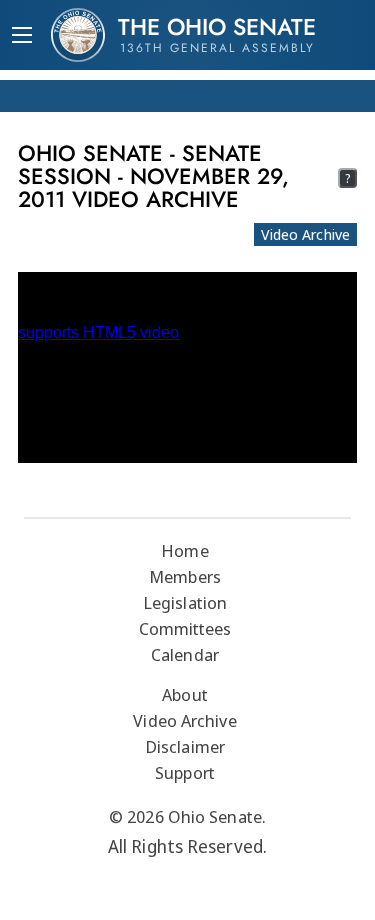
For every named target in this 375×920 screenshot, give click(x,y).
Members (185, 576)
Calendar (185, 654)
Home (184, 550)
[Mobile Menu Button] (22, 37)
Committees (185, 628)
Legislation (185, 602)
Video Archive (305, 234)
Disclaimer (185, 746)
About (185, 694)
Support (185, 772)
